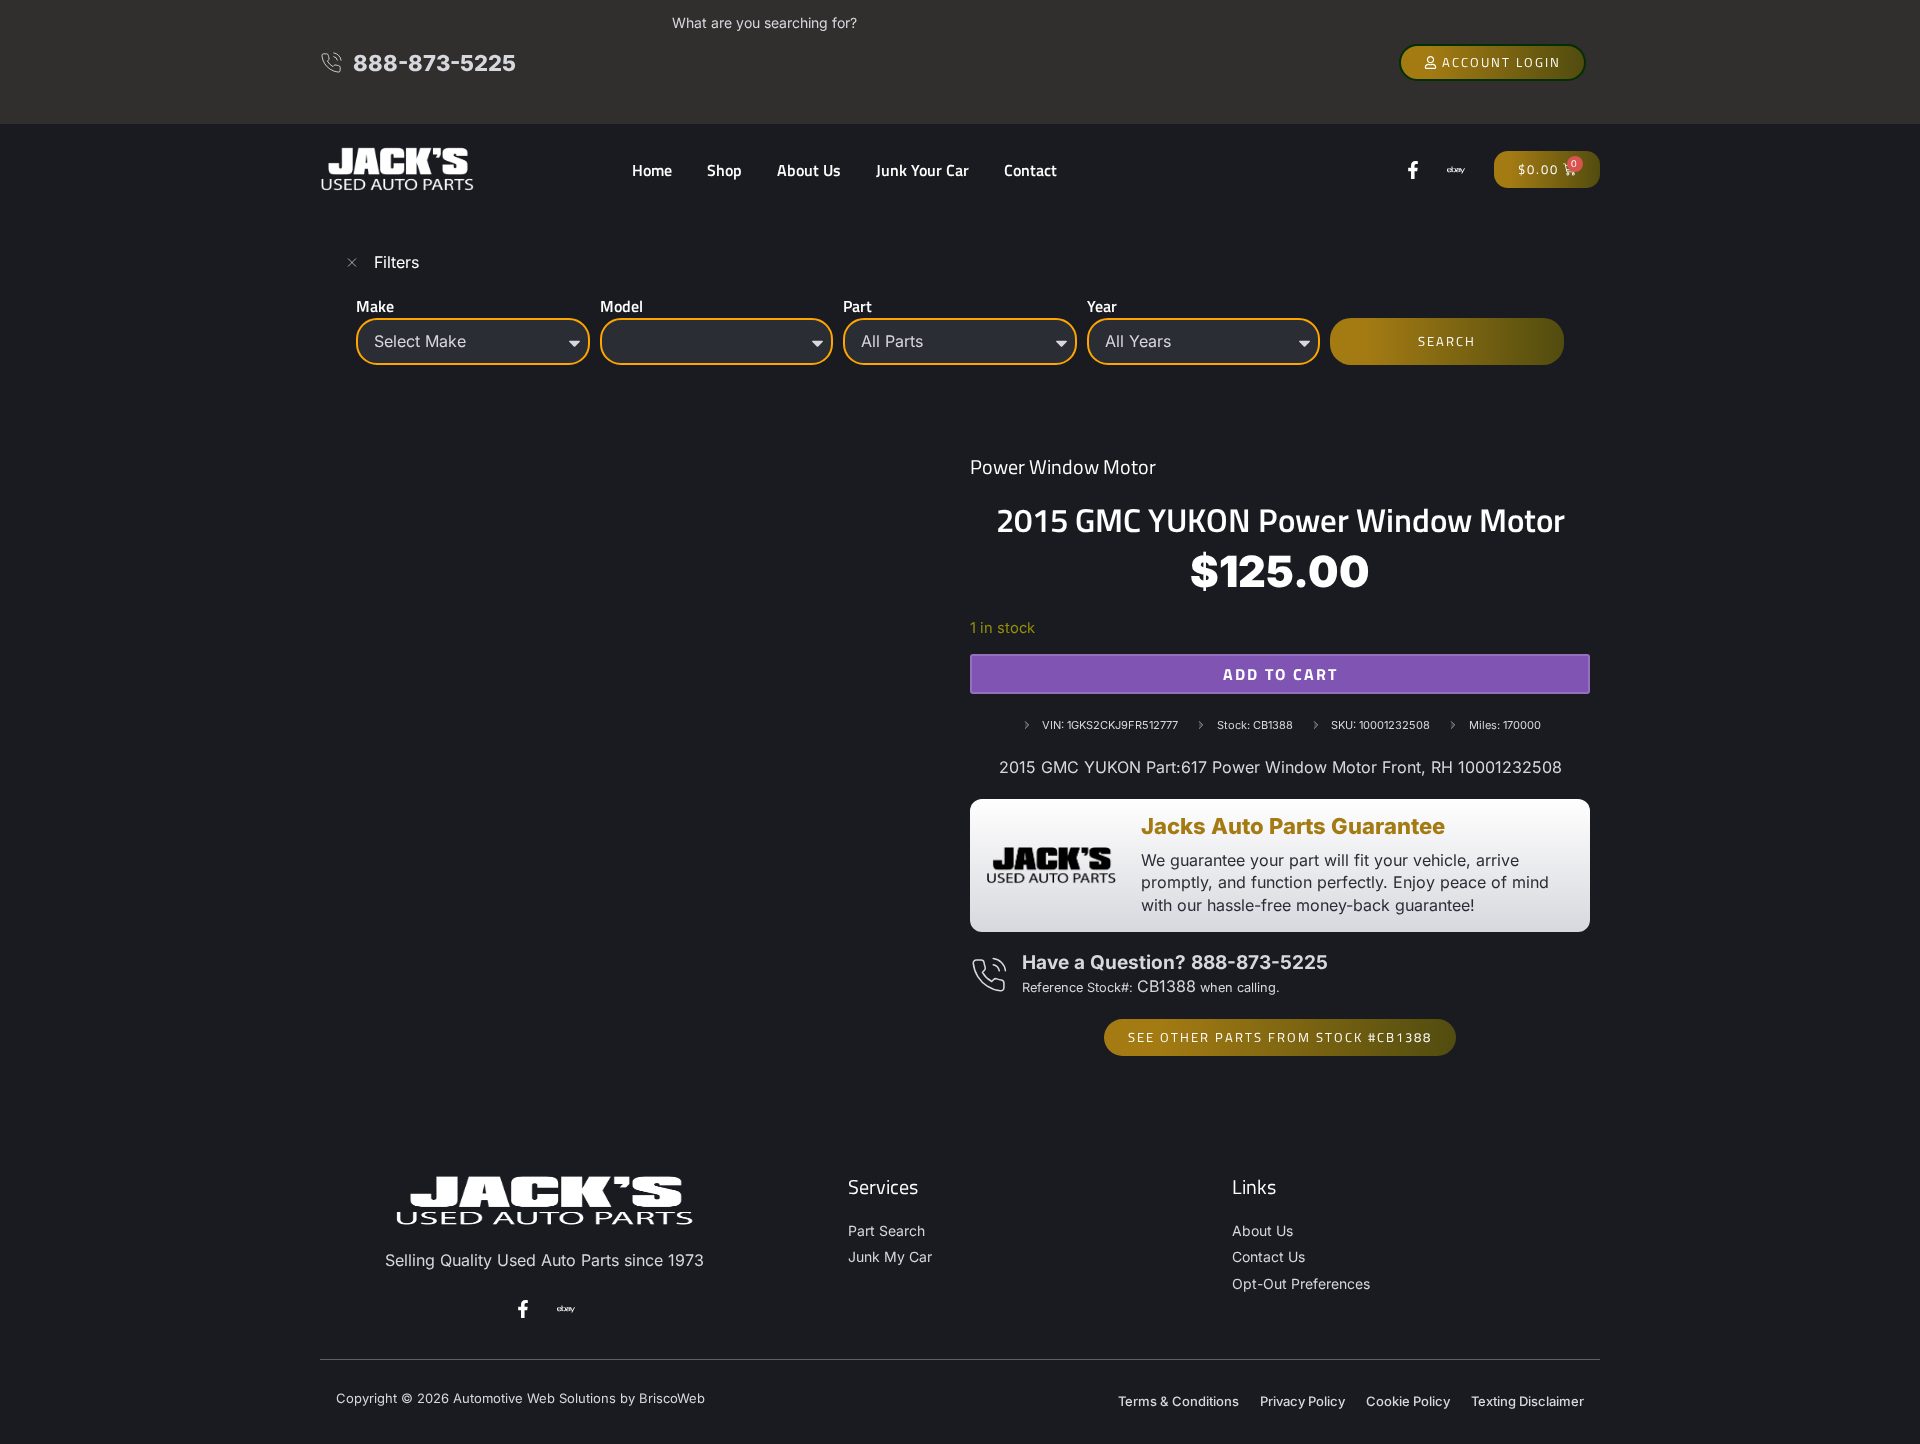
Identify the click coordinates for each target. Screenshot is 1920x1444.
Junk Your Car (922, 170)
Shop (724, 170)
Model (621, 306)
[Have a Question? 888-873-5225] (988, 975)
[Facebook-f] (1413, 170)
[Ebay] (1456, 170)
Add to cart (1280, 674)
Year (1102, 306)
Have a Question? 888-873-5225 (1175, 962)
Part (857, 306)
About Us (809, 170)
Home (652, 170)
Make (375, 306)
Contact (1030, 170)
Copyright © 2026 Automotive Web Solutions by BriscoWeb (520, 1398)
